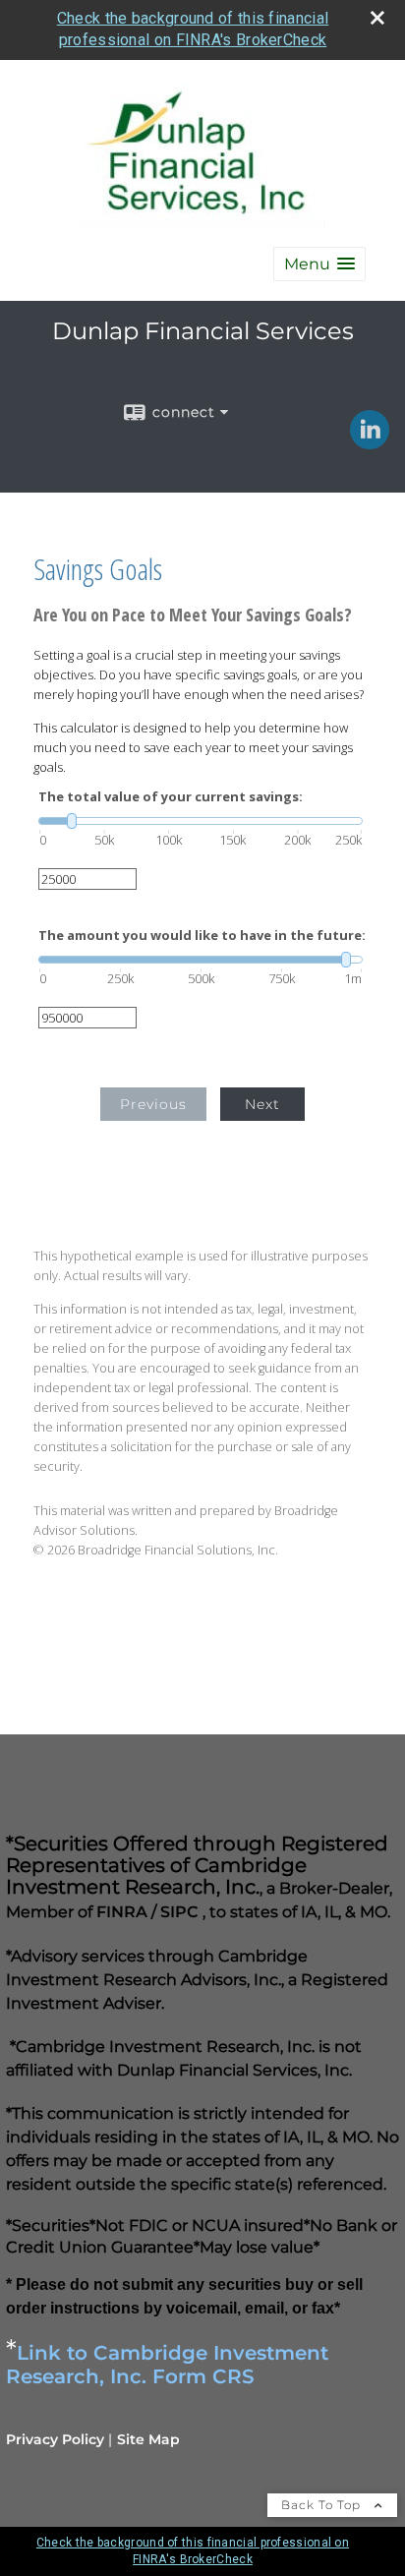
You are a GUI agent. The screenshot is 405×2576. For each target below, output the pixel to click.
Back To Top (323, 2505)
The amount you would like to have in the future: (202, 936)
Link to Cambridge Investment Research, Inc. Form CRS (167, 2365)
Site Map (148, 2439)
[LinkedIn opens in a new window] (370, 442)
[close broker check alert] (377, 18)
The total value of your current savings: (171, 797)
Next (262, 1104)
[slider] (201, 821)
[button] (319, 264)
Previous (153, 1104)
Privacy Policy (55, 2439)
